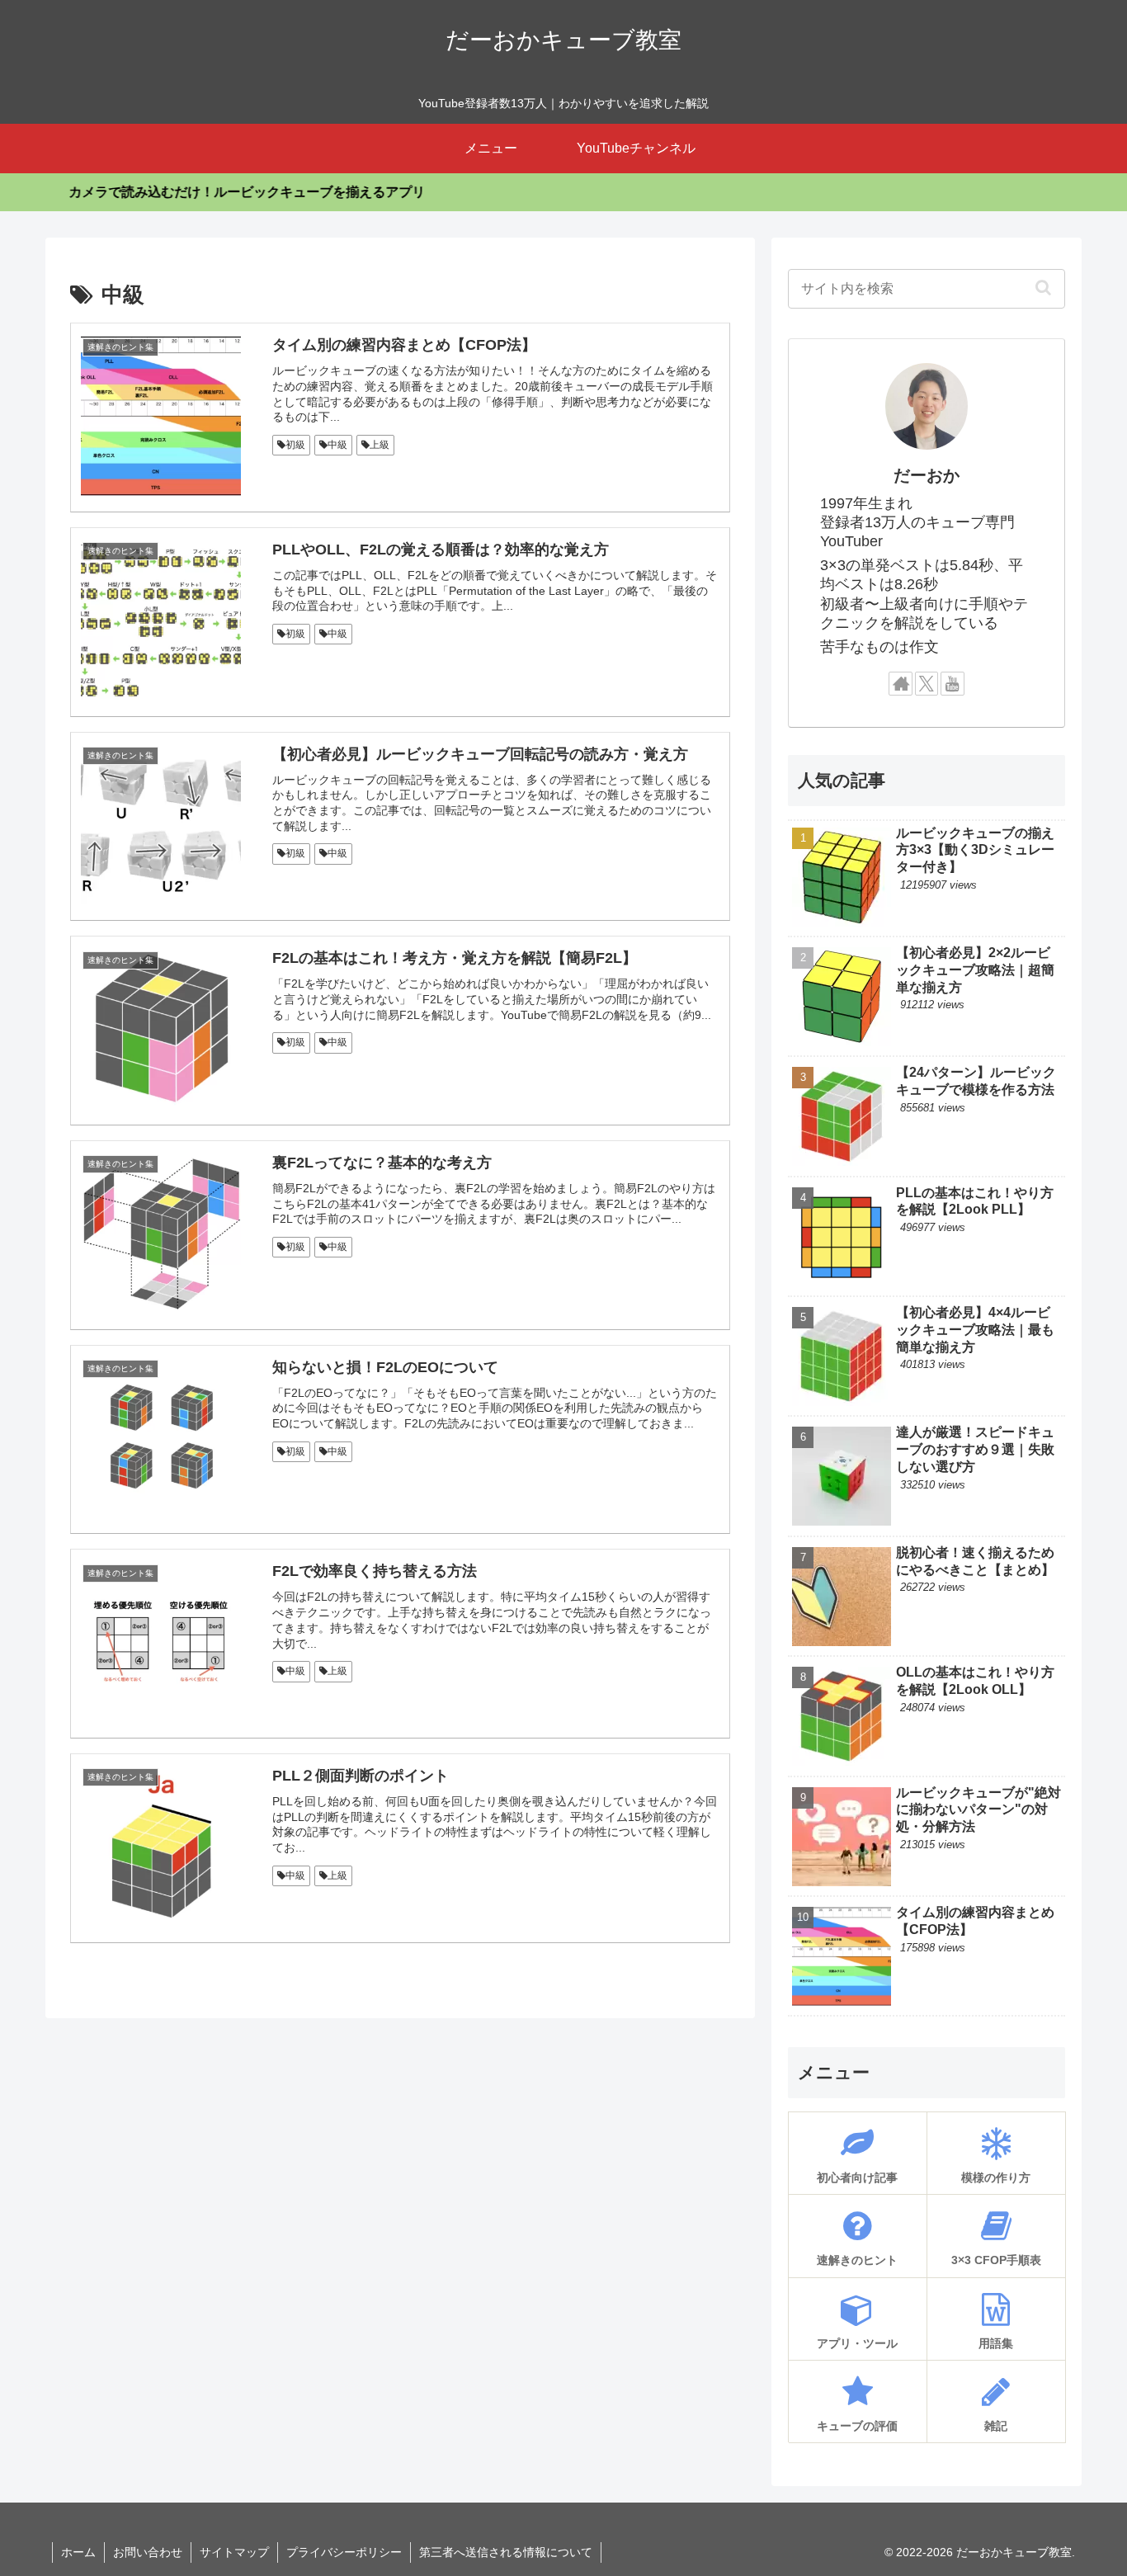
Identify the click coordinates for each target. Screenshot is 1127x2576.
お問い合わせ (148, 2552)
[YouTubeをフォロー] (953, 684)
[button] (1043, 287)
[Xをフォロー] (927, 684)
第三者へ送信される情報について (506, 2552)
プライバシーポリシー (344, 2552)
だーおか (927, 475)
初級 (295, 445)
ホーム (78, 2552)
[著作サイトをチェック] (901, 684)
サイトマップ (234, 2552)
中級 (337, 445)
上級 (380, 445)
